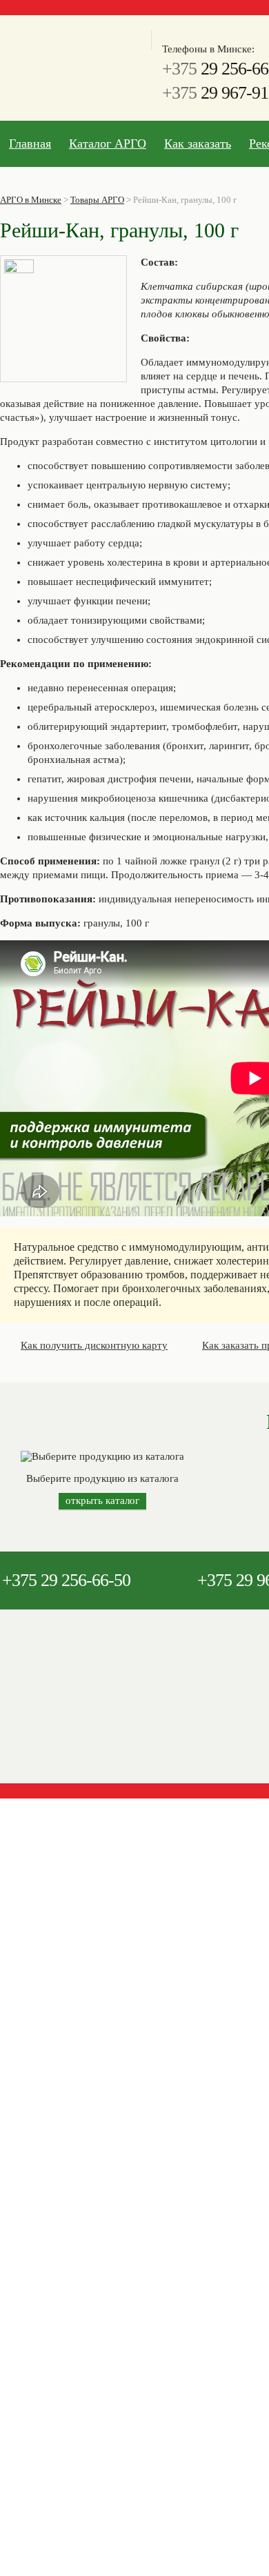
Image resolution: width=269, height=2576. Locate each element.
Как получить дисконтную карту (94, 1345)
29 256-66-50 (66, 1580)
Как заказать (198, 143)
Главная (30, 143)
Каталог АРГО (108, 143)
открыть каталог (102, 1500)
